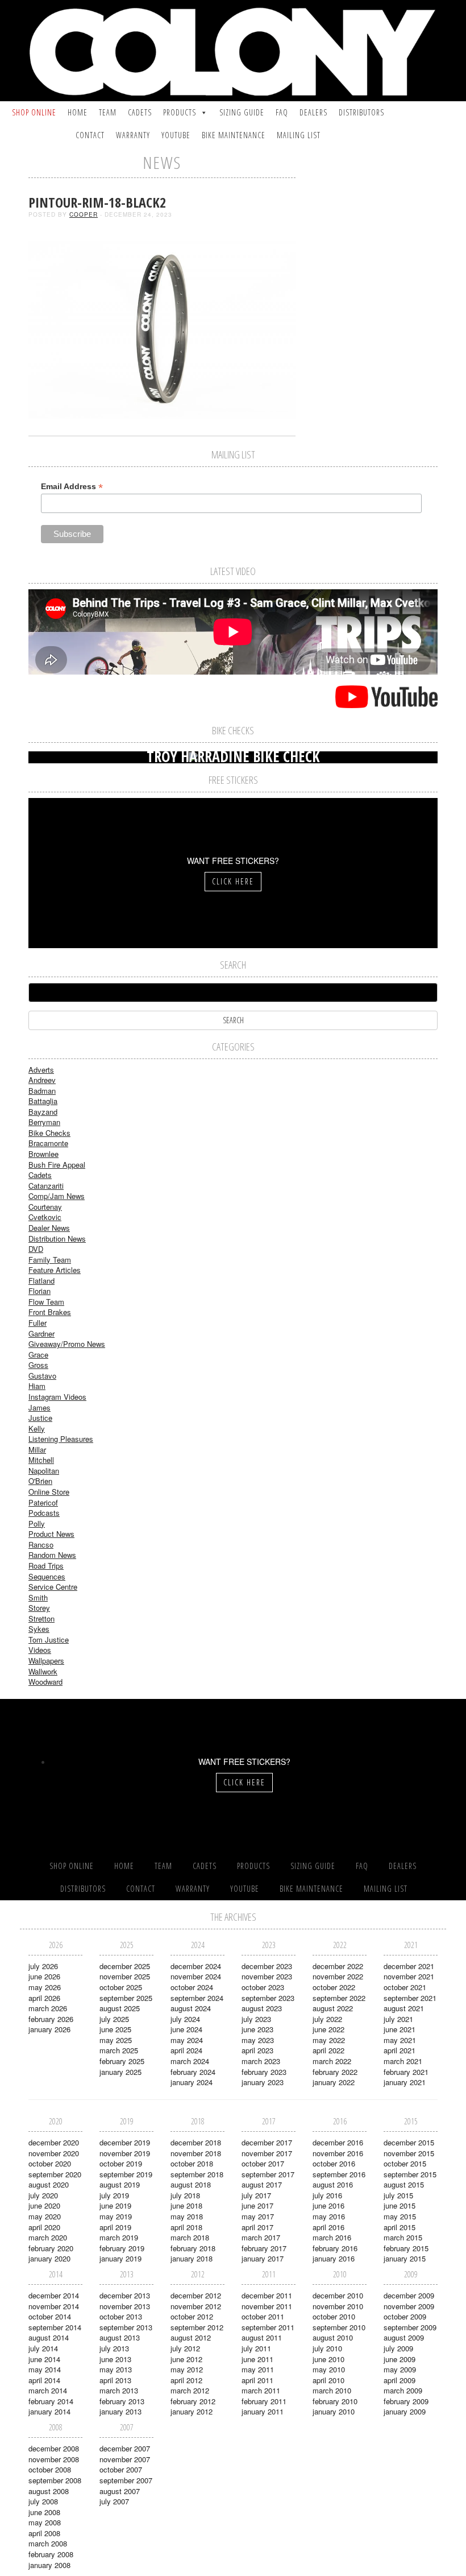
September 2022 (339, 1998)
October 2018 (192, 2163)
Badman (42, 1091)
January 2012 (192, 2411)
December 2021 (409, 1966)
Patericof (43, 1502)
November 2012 (196, 2306)
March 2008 (48, 2543)
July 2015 (398, 2195)
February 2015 (406, 2248)
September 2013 (126, 2327)
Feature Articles (55, 1270)
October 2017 (263, 2163)
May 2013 (116, 2369)
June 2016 (328, 2205)
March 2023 (261, 2061)
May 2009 (400, 2369)
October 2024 (192, 1987)
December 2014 (54, 2295)
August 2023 (262, 2008)
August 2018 (191, 2184)
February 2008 (51, 2554)
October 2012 (192, 2316)
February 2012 (193, 2401)
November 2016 (338, 2153)
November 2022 (338, 1976)
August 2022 (333, 2008)
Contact (90, 135)
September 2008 (55, 2480)
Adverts (41, 1070)
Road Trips (46, 1566)
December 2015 (409, 2142)
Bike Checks (49, 1133)
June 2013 (115, 2359)
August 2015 (404, 2184)
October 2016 (334, 2163)
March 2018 (190, 2237)
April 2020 (44, 2227)
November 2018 (196, 2153)
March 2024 (190, 2061)
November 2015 (409, 2153)
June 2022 (328, 2029)
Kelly (37, 1428)
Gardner (41, 1334)
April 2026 (44, 1998)
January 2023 (263, 2082)
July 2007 (114, 2501)
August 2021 (404, 2008)
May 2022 (329, 2040)
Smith (38, 1597)
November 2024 (196, 1976)
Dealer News (49, 1228)
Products (180, 112)
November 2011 (267, 2306)
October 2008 (50, 2469)
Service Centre (53, 1587)
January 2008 (49, 2565)
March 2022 (332, 2061)
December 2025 (125, 1966)
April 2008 (44, 2533)
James (39, 1407)
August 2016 (333, 2184)
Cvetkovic (45, 1217)
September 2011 (268, 2327)
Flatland (41, 1281)
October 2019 (121, 2163)
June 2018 (186, 2205)
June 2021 (400, 2029)
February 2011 (264, 2401)
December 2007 (125, 2448)
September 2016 (339, 2174)
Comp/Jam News (57, 1196)
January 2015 (405, 2258)
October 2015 (405, 2163)
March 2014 (48, 2390)
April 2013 (115, 2380)
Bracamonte (48, 1143)
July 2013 (114, 2348)
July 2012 (185, 2348)
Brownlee (43, 1154)
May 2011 (258, 2369)
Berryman (44, 1122)
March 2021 (403, 2061)
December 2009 (409, 2295)
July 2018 (185, 2195)
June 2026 (44, 1976)
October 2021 (405, 1987)
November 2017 (267, 2153)
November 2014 (54, 2306)
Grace (38, 1355)
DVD (36, 1249)
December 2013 (125, 2295)
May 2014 (45, 2369)
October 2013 (121, 2316)
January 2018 (192, 2258)
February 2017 (264, 2248)
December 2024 (196, 1966)
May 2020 (45, 2216)
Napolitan (44, 1471)
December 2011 (267, 2295)
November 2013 (125, 2306)
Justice (40, 1418)
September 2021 (410, 1998)
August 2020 (49, 2184)
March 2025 (119, 2050)
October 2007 (121, 2469)
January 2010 (334, 2411)
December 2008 (54, 2448)
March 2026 (48, 2008)
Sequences (47, 1576)
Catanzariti (46, 1186)
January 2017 (263, 2258)
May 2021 (400, 2040)
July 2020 (43, 2195)
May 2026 (45, 1987)
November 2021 (409, 1976)
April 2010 (328, 2380)
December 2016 (338, 2142)
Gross (38, 1365)
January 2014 (49, 2411)
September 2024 (197, 1998)
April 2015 (400, 2227)
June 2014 (44, 2359)
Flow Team (46, 1302)
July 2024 (185, 2019)
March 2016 (332, 2237)
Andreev (42, 1080)
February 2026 (51, 2019)
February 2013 (122, 2401)
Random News (52, 1555)
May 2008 (45, 2522)
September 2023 (268, 1998)
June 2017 (257, 2205)
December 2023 (267, 1966)
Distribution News (57, 1239)
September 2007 (126, 2480)
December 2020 (54, 2142)
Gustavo (42, 1376)
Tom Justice (49, 1640)
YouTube (176, 135)
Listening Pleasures (61, 1439)
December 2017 (267, 2142)
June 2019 (115, 2205)
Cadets (140, 112)
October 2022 (334, 1987)
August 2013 (120, 2337)
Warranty (133, 135)
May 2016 (329, 2216)
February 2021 (406, 2072)
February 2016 (335, 2248)
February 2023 (264, 2072)
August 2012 (191, 2337)
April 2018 (186, 2227)
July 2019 (114, 2195)
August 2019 (120, 2184)
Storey (39, 1608)
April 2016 (328, 2227)
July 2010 (327, 2348)
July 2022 (327, 2019)
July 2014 (43, 2348)
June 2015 (400, 2205)
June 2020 (44, 2205)
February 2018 (193, 2248)
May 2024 (187, 2040)
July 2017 (256, 2195)
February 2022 (335, 2072)
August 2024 (191, 2008)
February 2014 (51, 2401)
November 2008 (54, 2459)
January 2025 (120, 2072)
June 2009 (400, 2359)
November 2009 (409, 2306)
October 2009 (405, 2316)
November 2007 (125, 2459)
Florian (39, 1291)
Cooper (84, 214)
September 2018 (197, 2174)
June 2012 (186, 2359)
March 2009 (403, 2390)
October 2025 (121, 1987)
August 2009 (404, 2337)
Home (78, 112)
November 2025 (125, 1976)
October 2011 (263, 2316)
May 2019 (116, 2216)
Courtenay (45, 1207)
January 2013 (120, 2411)
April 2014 (44, 2380)
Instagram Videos (57, 1397)
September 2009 (410, 2327)
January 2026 (49, 2029)
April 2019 (115, 2227)
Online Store (49, 1492)
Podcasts (44, 1513)
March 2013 (119, 2390)
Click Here (233, 881)
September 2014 (55, 2327)
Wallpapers (46, 1661)
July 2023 (256, 2019)
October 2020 (50, 2163)
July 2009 (398, 2348)
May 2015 (400, 2216)
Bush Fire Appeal (57, 1165)
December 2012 (196, 2295)
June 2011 (257, 2359)
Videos (40, 1650)
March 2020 (48, 2237)
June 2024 (186, 2029)
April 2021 (400, 2050)
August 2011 (262, 2337)
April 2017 (257, 2227)
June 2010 (328, 2359)
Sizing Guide (242, 112)
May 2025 (116, 2040)
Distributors (361, 112)
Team (108, 112)
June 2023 (257, 2029)
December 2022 (338, 1966)
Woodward (45, 1682)
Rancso (41, 1545)
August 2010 (333, 2337)
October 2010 (334, 2316)
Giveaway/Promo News (67, 1344)
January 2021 (405, 2082)
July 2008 (43, 2501)
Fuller (38, 1323)
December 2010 (338, 2295)
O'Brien (40, 1481)
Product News (51, 1534)
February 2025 (122, 2061)
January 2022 (334, 2082)
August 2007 (120, 2491)
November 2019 (125, 2153)
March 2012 (190, 2390)
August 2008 (49, 2491)
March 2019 (119, 2237)
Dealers (313, 112)
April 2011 (257, 2380)
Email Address (72, 487)
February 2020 (51, 2248)
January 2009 (405, 2411)
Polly (37, 1523)
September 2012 (197, 2327)
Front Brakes (50, 1312)
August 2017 (262, 2184)
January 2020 (49, 2258)
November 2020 (54, 2153)
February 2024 (193, 2072)
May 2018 (187, 2216)
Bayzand (43, 1112)
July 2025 (114, 2019)
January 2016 (334, 2258)
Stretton (41, 1618)
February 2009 (406, 2401)
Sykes (39, 1629)
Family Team (50, 1260)
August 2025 (120, 2008)
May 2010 (329, 2369)
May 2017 (258, 2216)
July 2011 (256, 2348)
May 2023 (258, 2040)
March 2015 (403, 2237)
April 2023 (257, 2050)
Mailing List (299, 135)
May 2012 (187, 2369)
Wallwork (43, 1671)
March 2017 (261, 2237)
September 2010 (339, 2327)
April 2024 (186, 2050)
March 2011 (261, 2390)
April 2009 (400, 2380)
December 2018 (196, 2142)
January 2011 (263, 2411)
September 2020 (55, 2174)
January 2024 (192, 2082)
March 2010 (332, 2390)
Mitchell (41, 1460)
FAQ (282, 112)
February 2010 (335, 2401)
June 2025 (115, 2029)
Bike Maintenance (234, 135)
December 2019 (125, 2142)
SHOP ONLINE (34, 112)
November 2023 (267, 1976)
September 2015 (410, 2174)
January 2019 (120, 2258)
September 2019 (126, 2174)
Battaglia (43, 1101)
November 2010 (338, 2306)
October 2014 (50, 2316)
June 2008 (44, 2512)
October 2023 (263, 1987)
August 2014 (49, 2337)
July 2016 (327, 2195)
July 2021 (398, 2019)
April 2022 (328, 2050)
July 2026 (43, 1966)
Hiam (37, 1386)
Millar (37, 1450)
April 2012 (186, 2380)
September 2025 (126, 1998)
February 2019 (122, 2248)
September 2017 (268, 2174)
